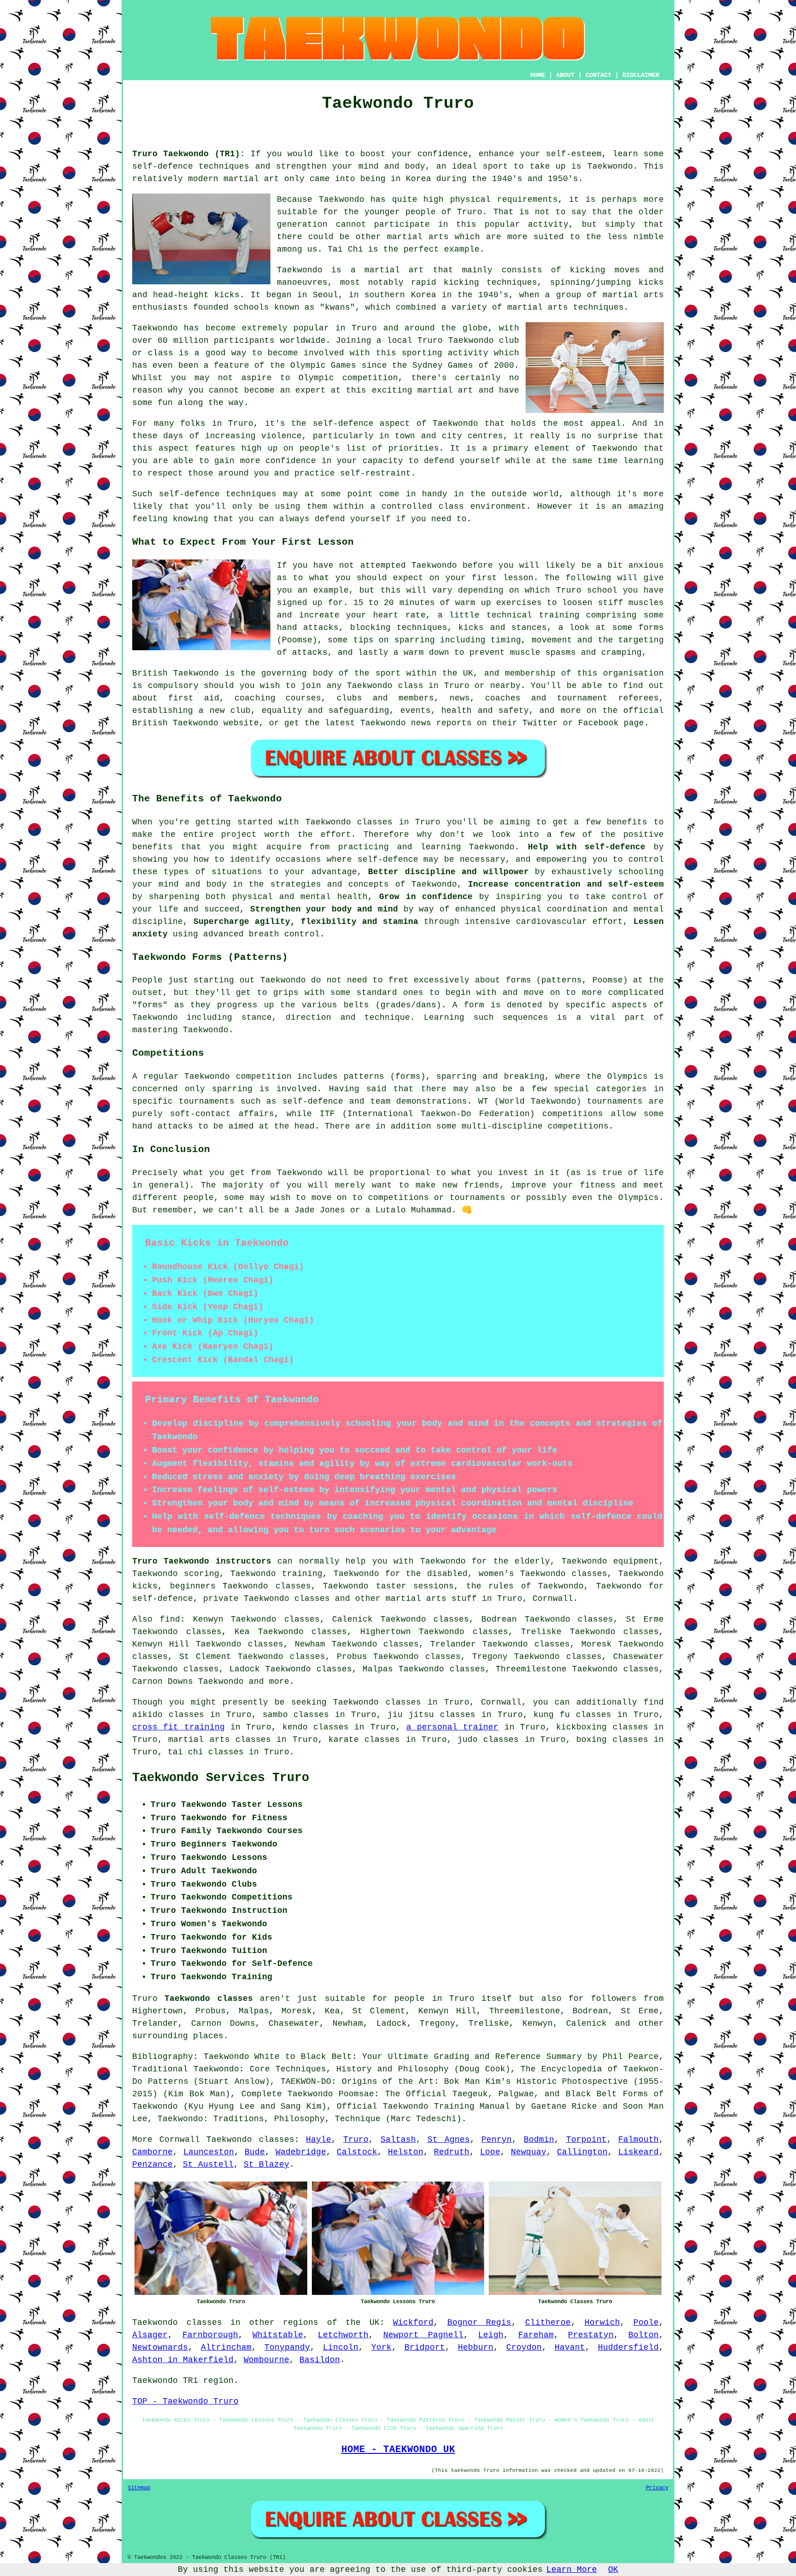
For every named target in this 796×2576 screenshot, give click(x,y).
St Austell (208, 2164)
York (381, 2347)
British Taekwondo (176, 673)
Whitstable (278, 2335)
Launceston (209, 2152)
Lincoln (341, 2347)
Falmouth (638, 2140)
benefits (627, 822)
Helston (406, 2152)
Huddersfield (628, 2347)
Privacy (657, 2488)
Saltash (398, 2140)
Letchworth (343, 2335)
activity (548, 224)
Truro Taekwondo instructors (202, 1561)
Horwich (602, 2323)
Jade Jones (320, 1210)
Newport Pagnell (424, 2335)
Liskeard (638, 2152)
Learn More (572, 2570)
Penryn (497, 2140)
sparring (232, 1089)
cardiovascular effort (569, 922)
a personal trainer (453, 1727)
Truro (356, 2140)
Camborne (152, 2152)
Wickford (413, 2323)
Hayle (319, 2140)
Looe (490, 2152)
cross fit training (179, 1727)
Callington (582, 2152)
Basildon (320, 2360)
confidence (443, 154)
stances (529, 628)
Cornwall (553, 1599)
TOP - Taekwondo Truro (185, 2401)
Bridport (425, 2347)
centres (485, 436)
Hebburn (476, 2347)
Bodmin (539, 2140)
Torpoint (586, 2140)
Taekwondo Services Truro (221, 1778)
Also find (156, 1619)
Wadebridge (301, 2152)
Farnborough (210, 2335)
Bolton (644, 2335)
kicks (227, 295)
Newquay (529, 2152)
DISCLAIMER (641, 75)
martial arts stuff (431, 1599)
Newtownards (160, 2347)
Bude (255, 2152)
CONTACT (598, 75)
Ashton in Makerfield (183, 2360)
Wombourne (266, 2360)
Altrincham (226, 2347)
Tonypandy (287, 2347)
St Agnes (449, 2140)
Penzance (152, 2164)
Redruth (452, 2152)
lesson (518, 578)
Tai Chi (345, 249)
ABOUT (565, 75)
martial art (251, 179)
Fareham (536, 2335)
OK (613, 2570)
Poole (646, 2323)
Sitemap (139, 2488)
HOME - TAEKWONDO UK (398, 2449)
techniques (251, 494)
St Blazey (266, 2164)
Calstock (357, 2152)
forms (518, 980)
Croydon (524, 2347)
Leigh (491, 2335)
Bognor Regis (480, 2323)
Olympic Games (323, 365)
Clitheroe (548, 2323)
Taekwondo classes (250, 2140)
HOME (538, 75)
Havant (570, 2347)
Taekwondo (610, 166)
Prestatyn (591, 2335)
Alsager (150, 2335)
